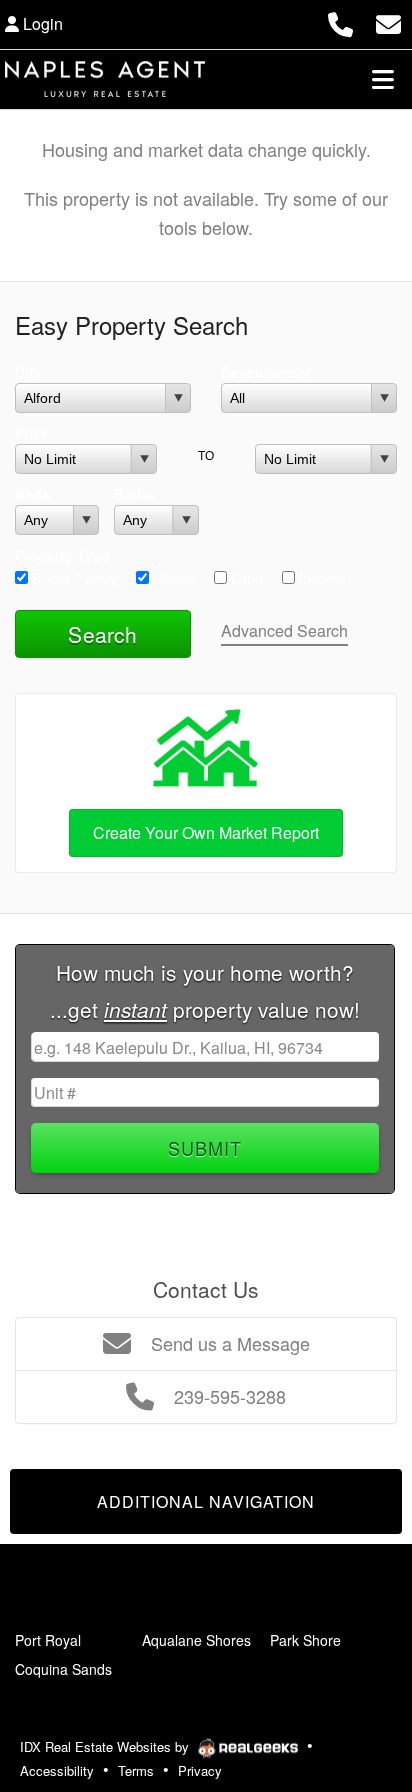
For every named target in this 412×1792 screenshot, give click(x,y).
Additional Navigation (206, 1501)
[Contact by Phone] (340, 21)
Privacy (200, 1770)
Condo (172, 578)
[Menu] (383, 79)
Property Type (62, 555)
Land (245, 578)
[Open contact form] (388, 21)
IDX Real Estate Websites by (106, 1746)
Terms (136, 1770)
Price (32, 433)
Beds (32, 494)
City (28, 372)
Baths (134, 494)
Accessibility (57, 1770)
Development (266, 372)
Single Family (72, 578)
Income (320, 578)
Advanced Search (284, 630)
